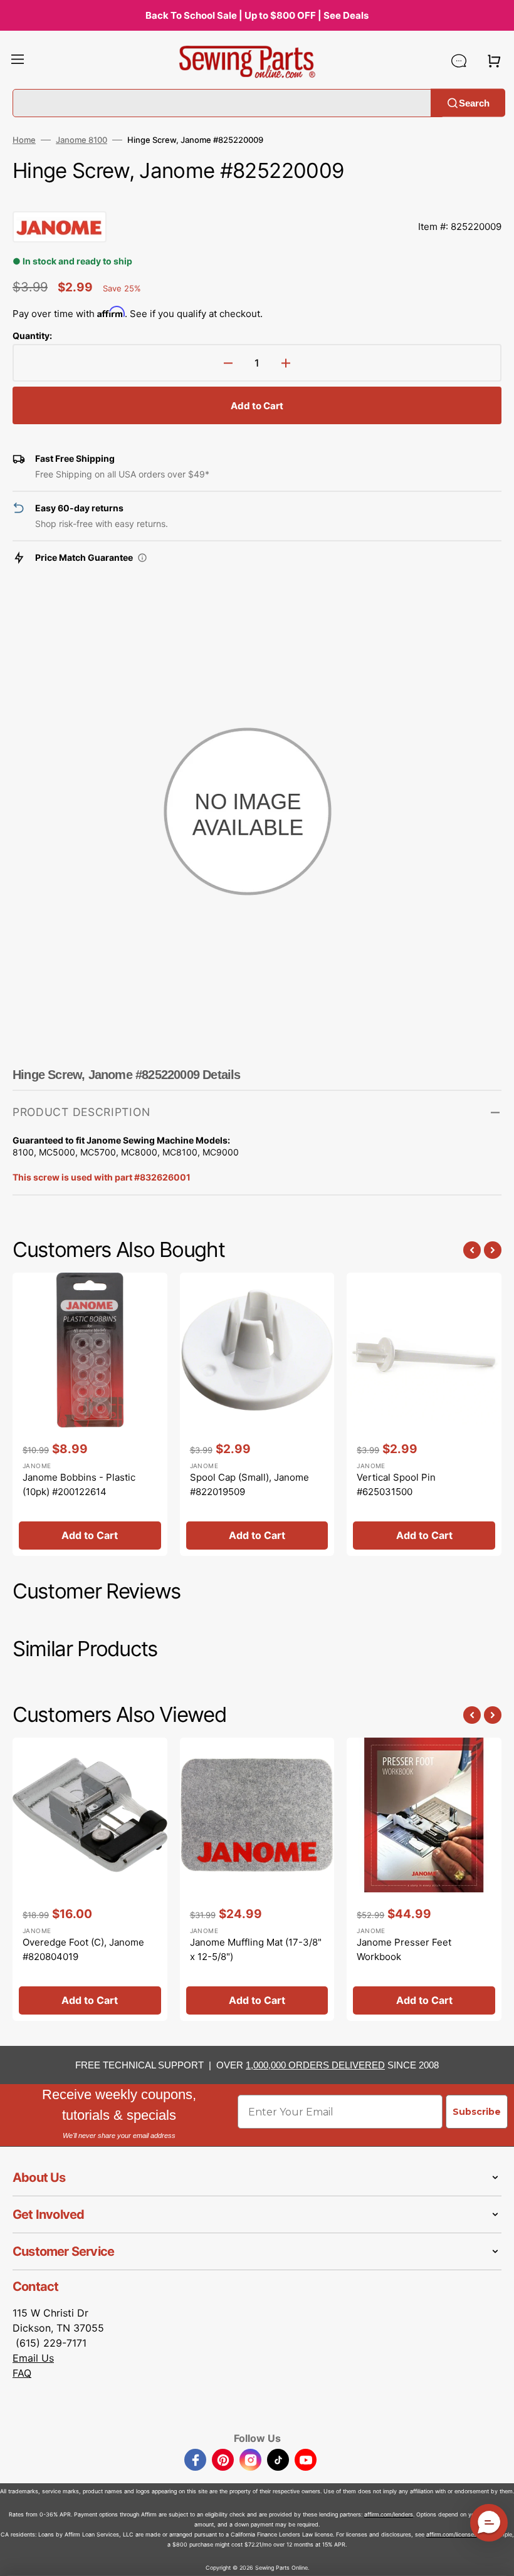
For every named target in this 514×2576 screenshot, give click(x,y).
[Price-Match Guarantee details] (142, 558)
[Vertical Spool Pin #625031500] (424, 1414)
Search (474, 102)
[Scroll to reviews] (257, 199)
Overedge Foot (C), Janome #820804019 (83, 1949)
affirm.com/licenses (452, 2534)
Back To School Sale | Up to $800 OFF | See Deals (257, 15)
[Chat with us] (459, 61)
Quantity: (32, 336)
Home (24, 140)
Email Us (33, 2358)
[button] (18, 61)
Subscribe (477, 2112)
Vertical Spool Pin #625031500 (396, 1484)
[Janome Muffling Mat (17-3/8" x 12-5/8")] (257, 1879)
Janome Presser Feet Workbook (404, 1949)
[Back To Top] (495, 2557)
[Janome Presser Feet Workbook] (424, 1879)
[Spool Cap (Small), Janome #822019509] (257, 1414)
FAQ (22, 2373)
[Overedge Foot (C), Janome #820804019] (90, 1879)
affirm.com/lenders (389, 2514)
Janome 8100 (81, 140)
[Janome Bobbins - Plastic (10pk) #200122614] (90, 1414)
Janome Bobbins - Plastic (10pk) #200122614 (79, 1484)
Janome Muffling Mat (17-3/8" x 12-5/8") (256, 1949)
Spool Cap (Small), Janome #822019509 (249, 1484)
